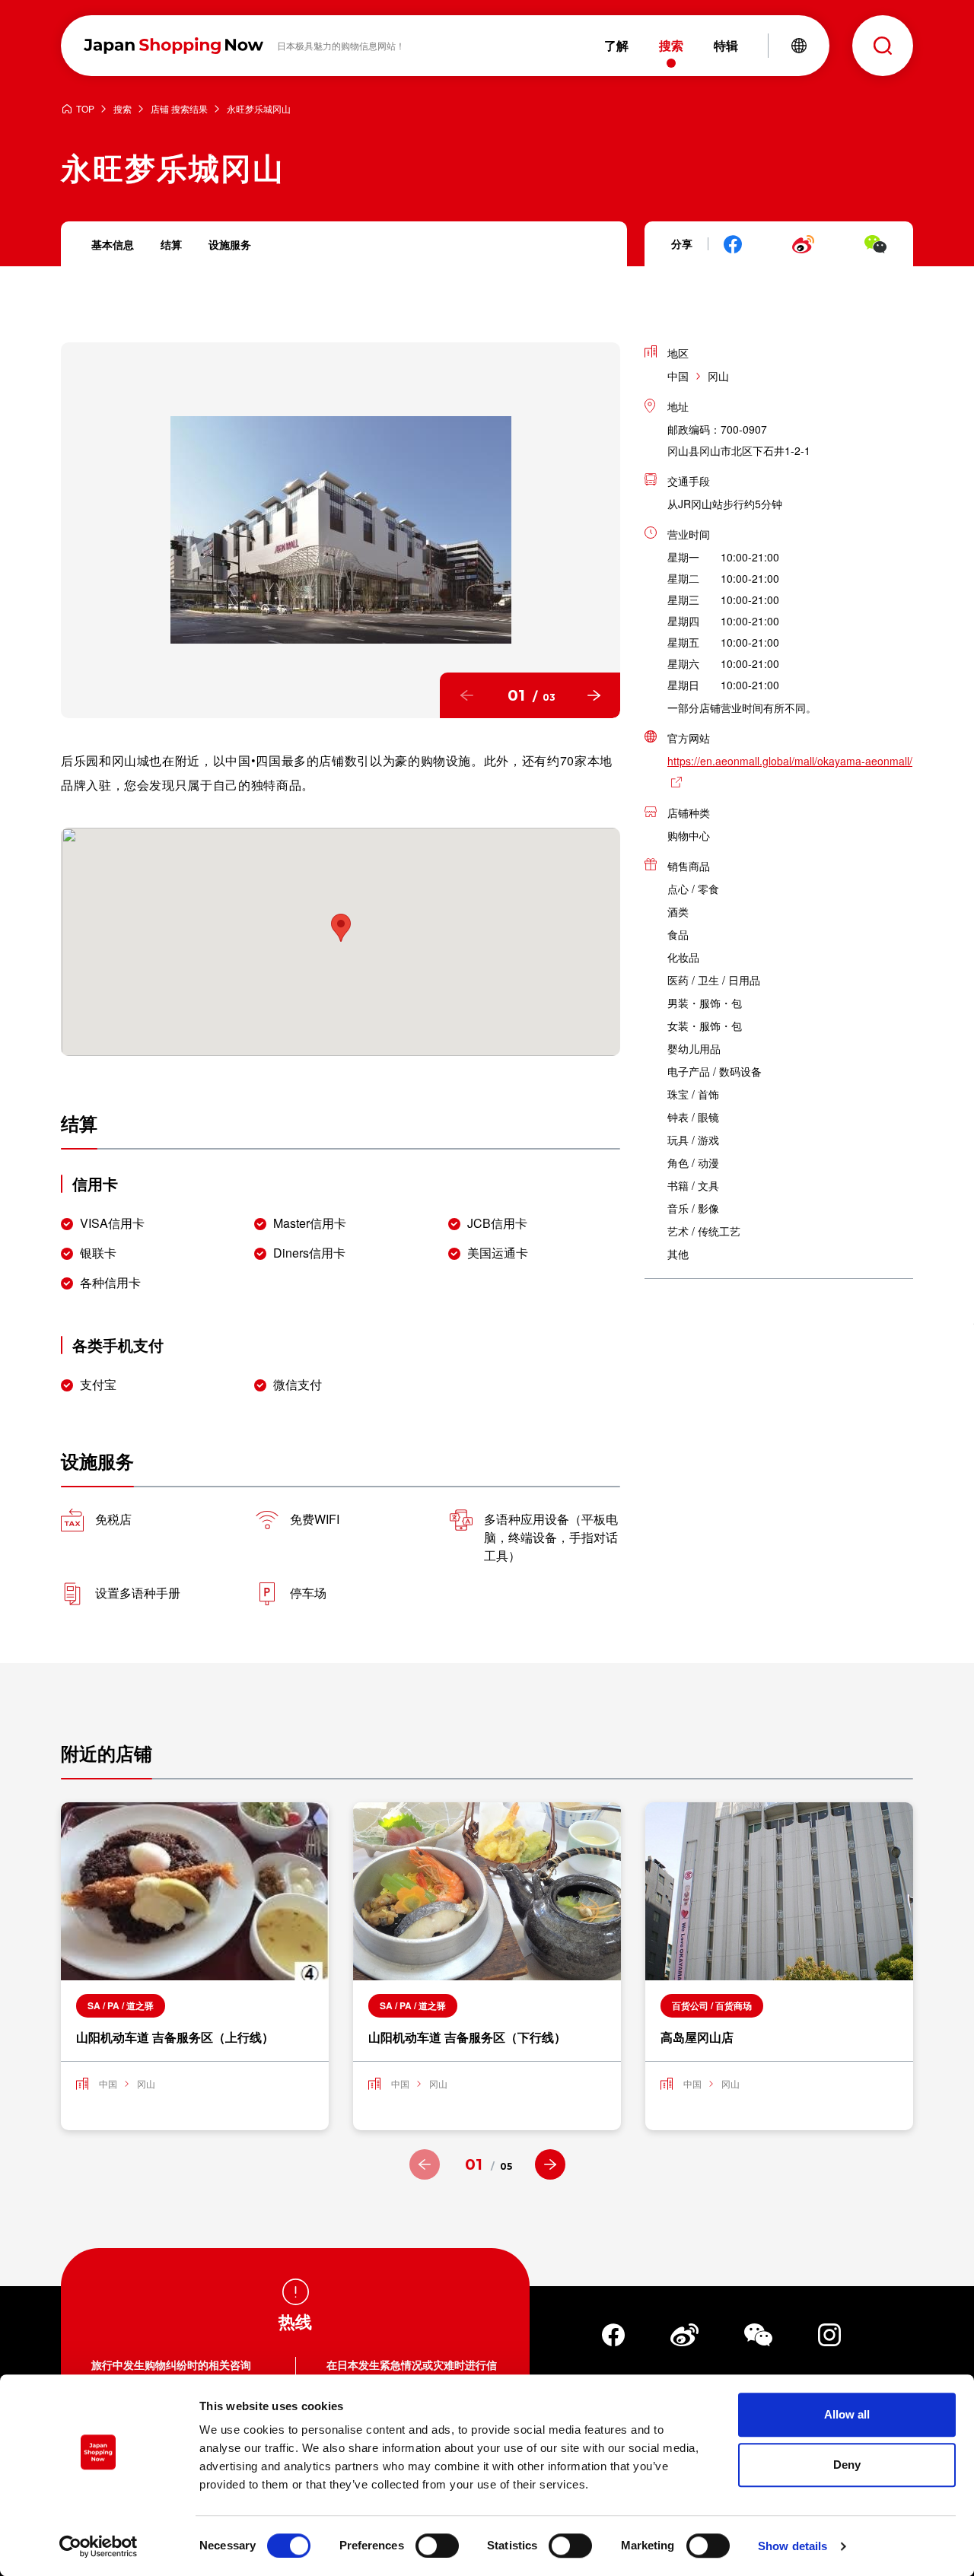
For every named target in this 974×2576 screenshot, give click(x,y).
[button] (466, 695)
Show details (793, 2546)
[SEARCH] (883, 46)
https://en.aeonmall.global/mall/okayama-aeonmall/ (790, 761)
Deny (847, 2465)
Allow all (847, 2414)
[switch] (437, 2546)
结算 (171, 244)
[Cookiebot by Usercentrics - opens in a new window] (99, 2546)
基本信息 (113, 244)
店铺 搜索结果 (179, 109)
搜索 (123, 109)
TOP (85, 109)
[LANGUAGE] (799, 46)
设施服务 (230, 244)
